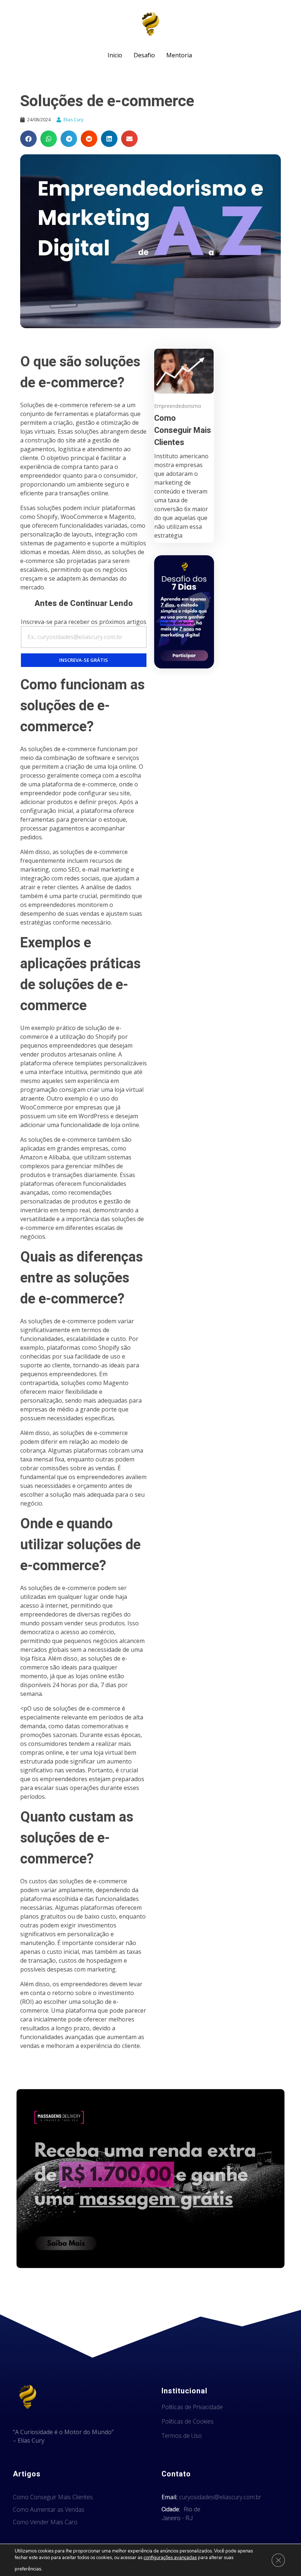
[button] (28, 139)
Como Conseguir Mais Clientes (183, 430)
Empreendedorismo (178, 406)
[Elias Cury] (150, 24)
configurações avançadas (170, 2558)
